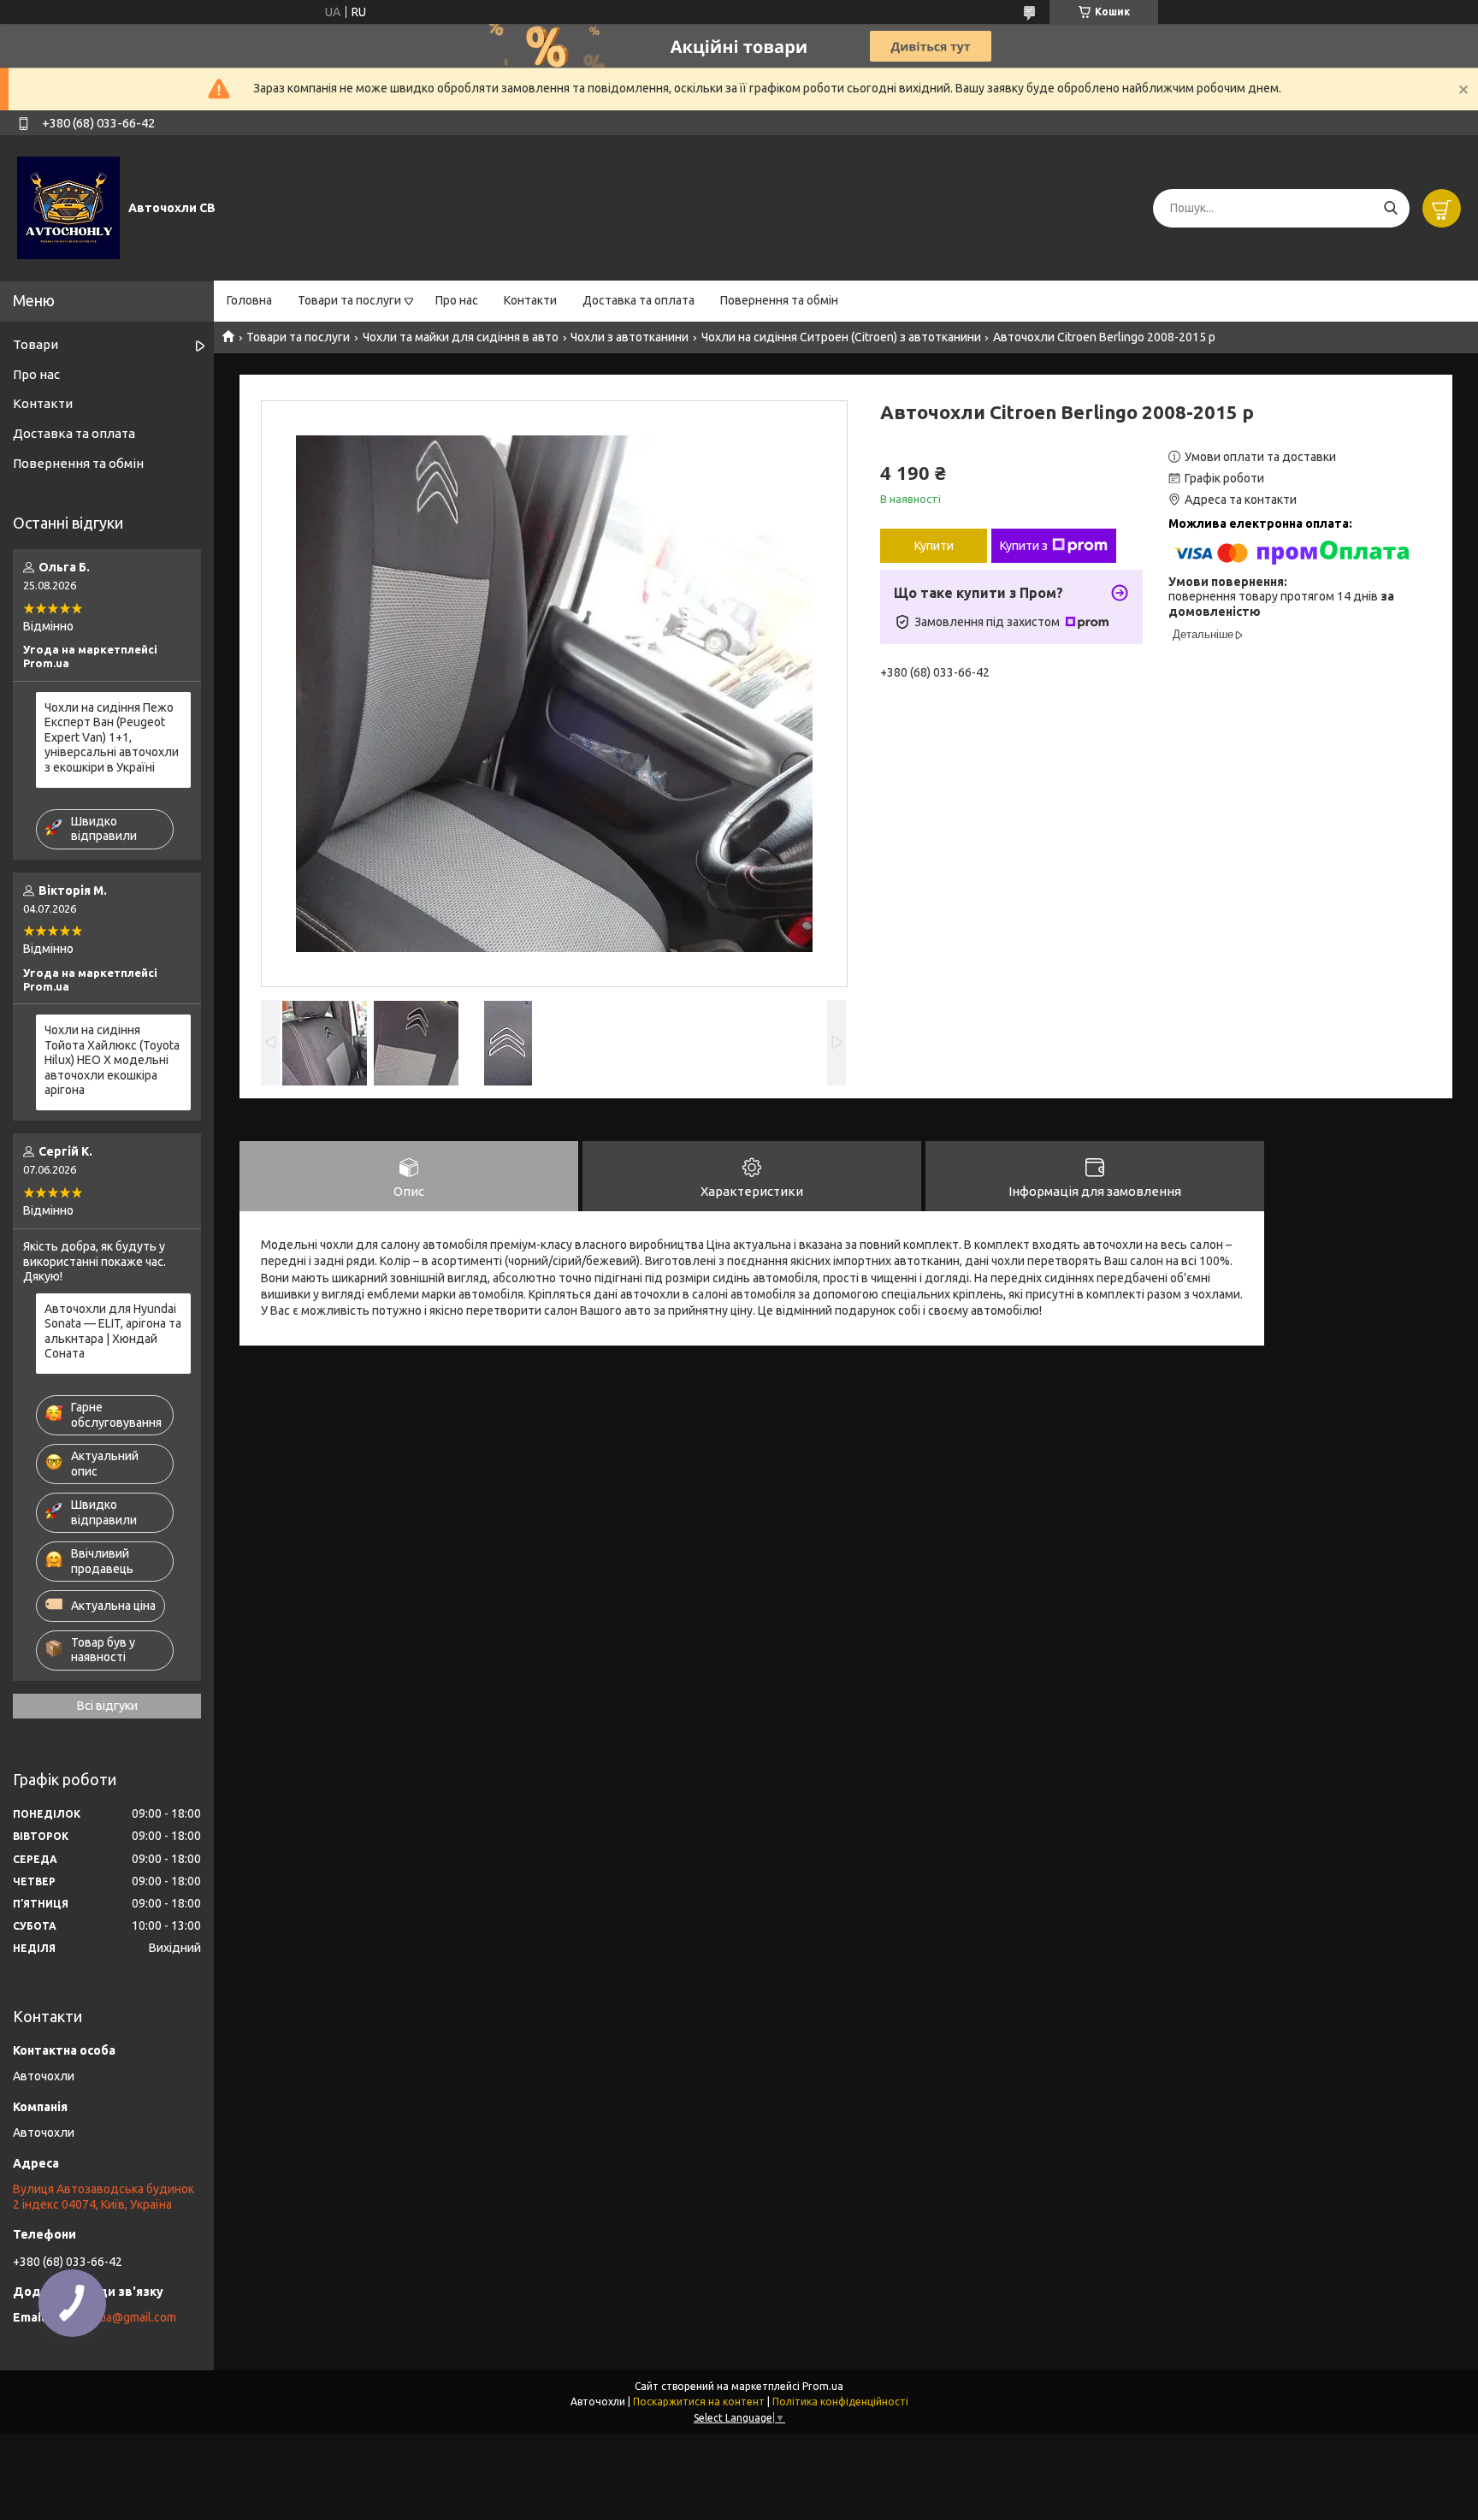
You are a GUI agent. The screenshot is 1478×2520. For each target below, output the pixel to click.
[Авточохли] (68, 207)
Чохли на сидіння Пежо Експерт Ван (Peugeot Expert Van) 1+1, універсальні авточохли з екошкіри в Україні (112, 737)
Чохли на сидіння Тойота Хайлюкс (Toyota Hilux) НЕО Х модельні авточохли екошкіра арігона (112, 1060)
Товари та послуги (349, 300)
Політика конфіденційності (840, 2402)
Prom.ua (823, 2386)
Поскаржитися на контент (699, 2402)
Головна (249, 300)
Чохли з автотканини (630, 337)
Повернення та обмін (779, 300)
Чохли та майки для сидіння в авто (461, 337)
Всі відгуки (107, 1706)
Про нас (457, 300)
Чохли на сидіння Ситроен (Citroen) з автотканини (841, 337)
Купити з (1024, 546)
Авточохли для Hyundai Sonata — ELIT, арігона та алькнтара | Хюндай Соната (113, 1331)
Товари (35, 344)
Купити (934, 546)
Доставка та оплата (638, 300)
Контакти (530, 300)
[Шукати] (1390, 208)
